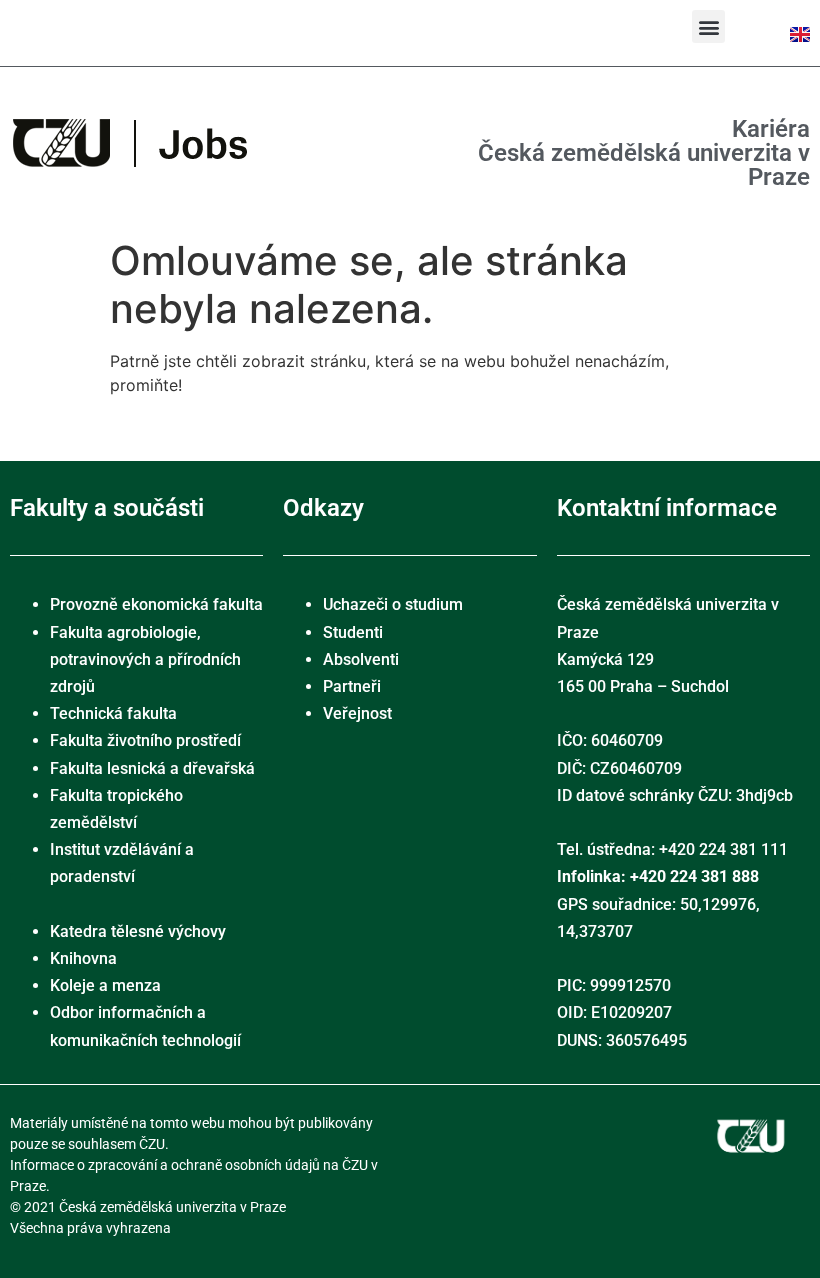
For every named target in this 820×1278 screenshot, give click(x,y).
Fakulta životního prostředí (145, 740)
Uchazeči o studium (393, 604)
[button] (708, 26)
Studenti (353, 632)
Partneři (352, 686)
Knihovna (83, 958)
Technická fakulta (113, 713)
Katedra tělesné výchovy (138, 931)
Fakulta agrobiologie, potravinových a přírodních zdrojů (145, 659)
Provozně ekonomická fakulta (156, 604)
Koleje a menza (105, 985)
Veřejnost (357, 713)
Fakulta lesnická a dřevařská (152, 768)
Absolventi (361, 659)
